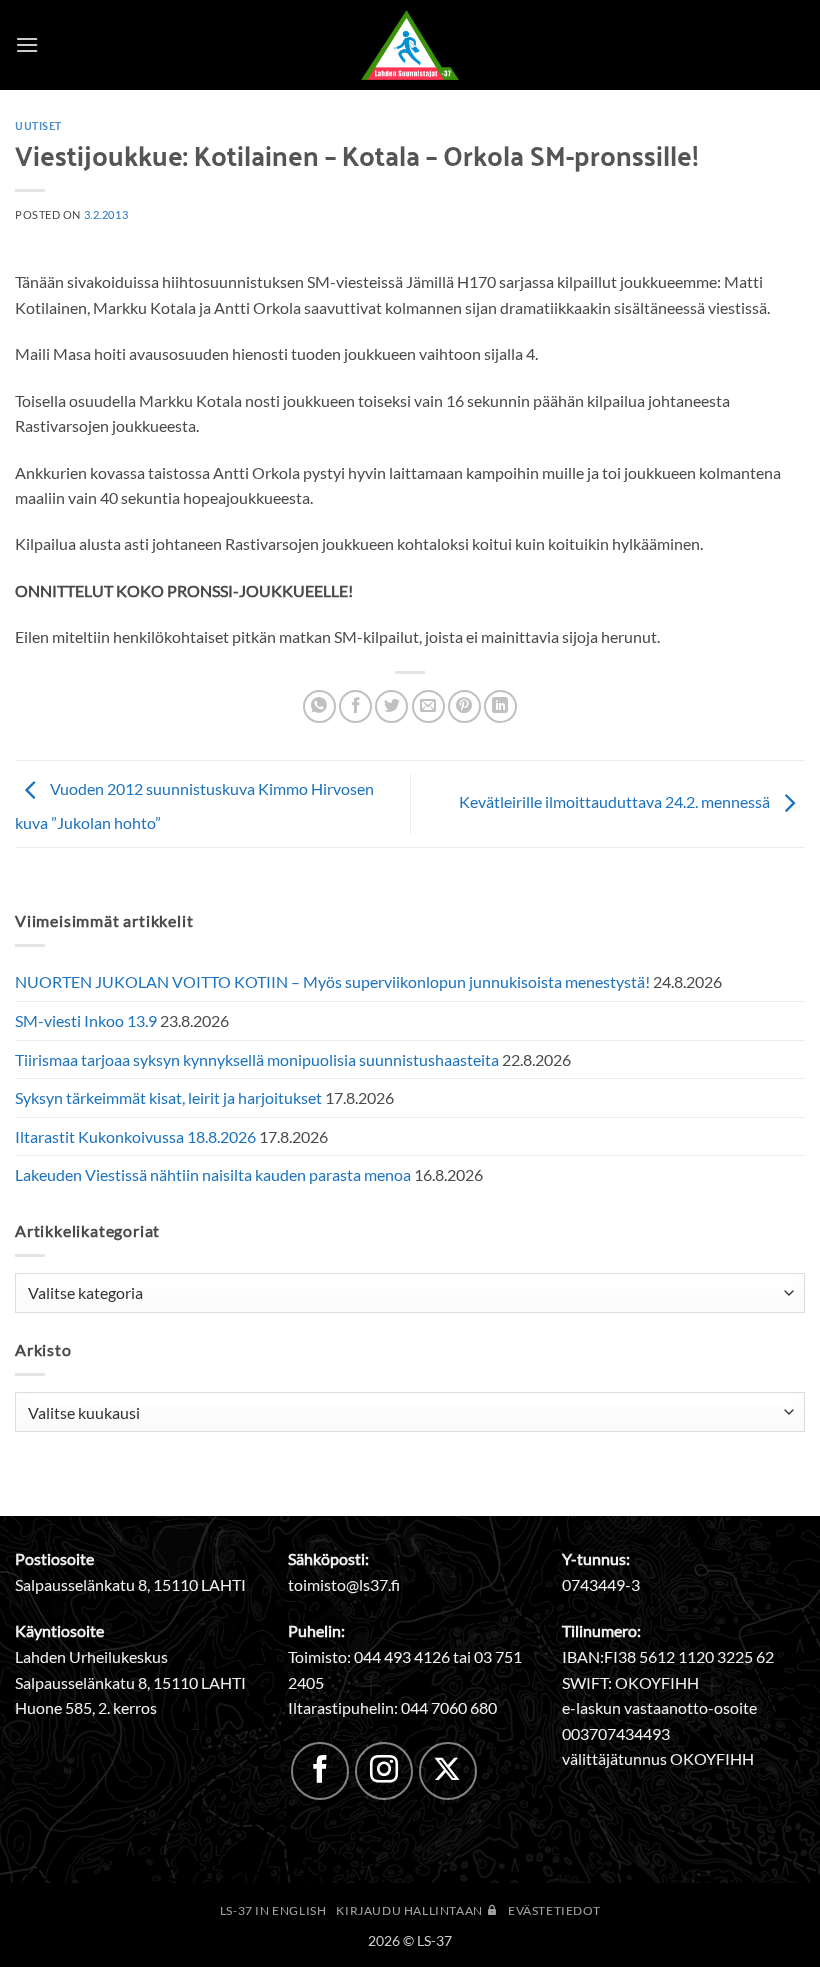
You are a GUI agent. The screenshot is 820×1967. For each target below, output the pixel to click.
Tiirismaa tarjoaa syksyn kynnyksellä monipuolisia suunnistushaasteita (257, 1059)
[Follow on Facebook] (320, 1771)
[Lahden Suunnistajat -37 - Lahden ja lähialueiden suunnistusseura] (410, 45)
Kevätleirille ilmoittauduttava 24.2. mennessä (616, 801)
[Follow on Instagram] (384, 1771)
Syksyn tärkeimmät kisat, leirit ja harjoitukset (168, 1097)
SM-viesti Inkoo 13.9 (86, 1020)
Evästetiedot (554, 1910)
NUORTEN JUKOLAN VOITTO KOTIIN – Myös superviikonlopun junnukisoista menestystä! (332, 981)
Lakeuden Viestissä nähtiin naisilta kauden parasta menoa (213, 1174)
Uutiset (38, 125)
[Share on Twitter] (391, 706)
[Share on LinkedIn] (500, 706)
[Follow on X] (448, 1771)
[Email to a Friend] (428, 706)
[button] (27, 44)
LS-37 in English (273, 1910)
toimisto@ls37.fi (344, 1584)
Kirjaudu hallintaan (410, 1910)
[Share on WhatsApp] (319, 706)
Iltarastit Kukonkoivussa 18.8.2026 (135, 1136)
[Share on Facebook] (355, 706)
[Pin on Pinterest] (464, 706)
